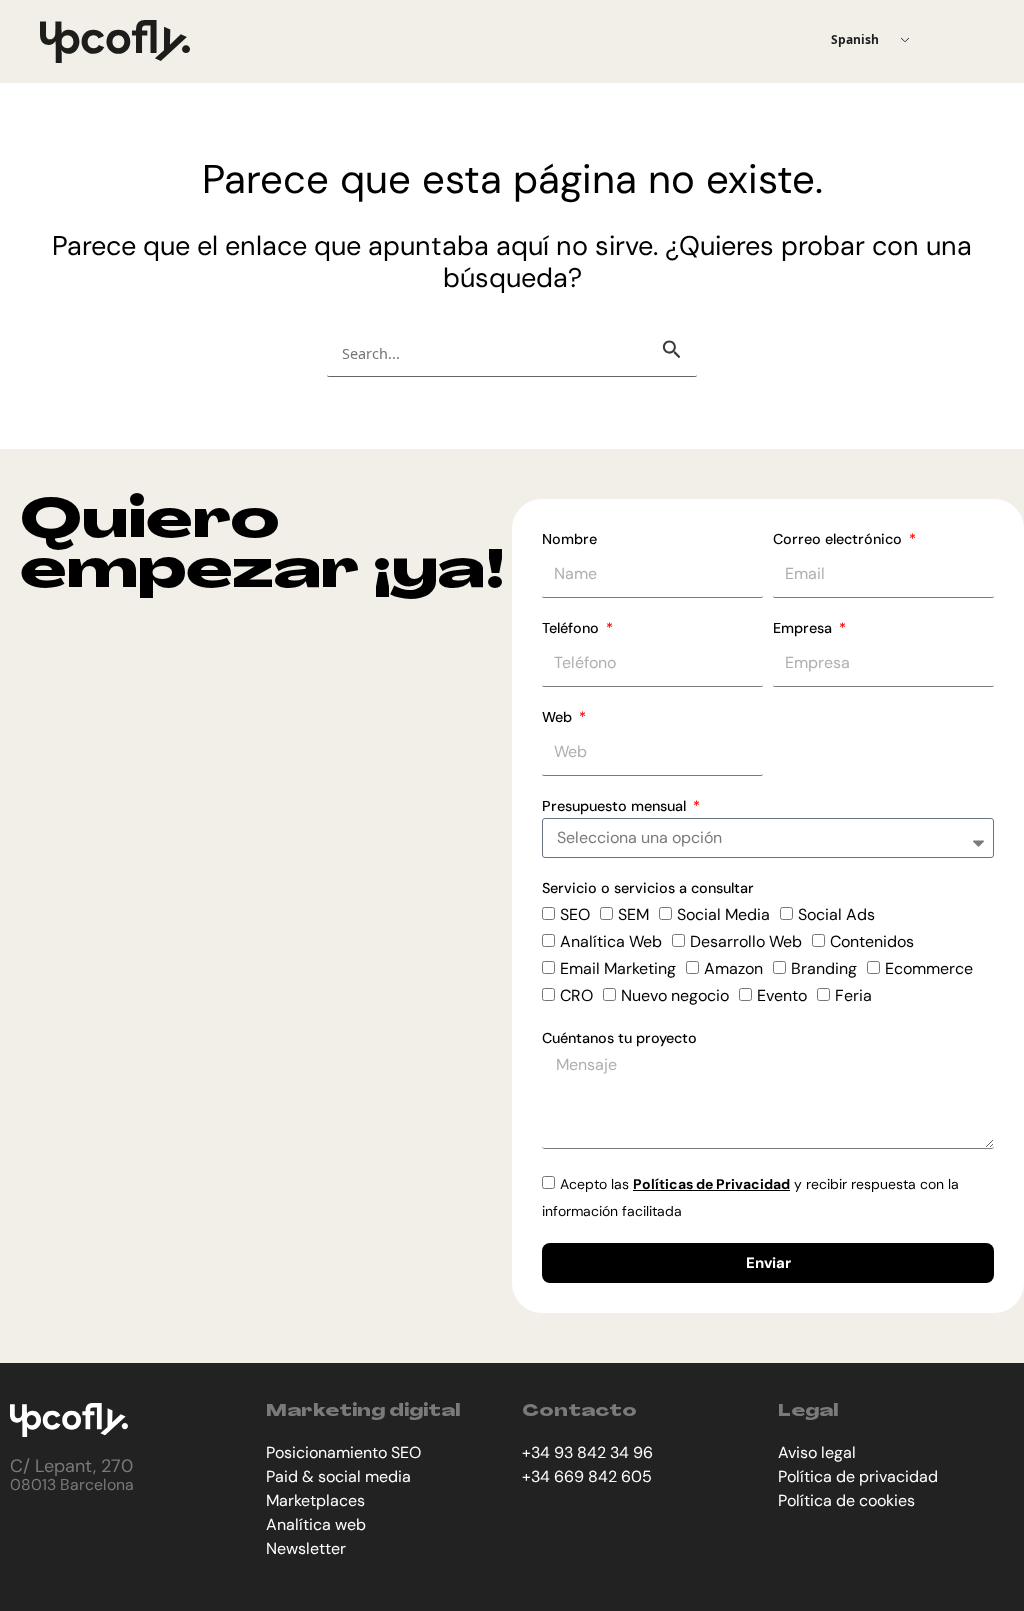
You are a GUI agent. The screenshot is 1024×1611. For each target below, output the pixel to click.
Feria (853, 995)
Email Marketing (618, 968)
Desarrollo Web (746, 941)
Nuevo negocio (675, 995)
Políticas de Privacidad (711, 1184)
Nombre (569, 539)
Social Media (723, 914)
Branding (824, 968)
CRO (576, 995)
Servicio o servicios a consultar (648, 888)
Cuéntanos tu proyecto (619, 1038)
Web (559, 717)
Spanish (855, 39)
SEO (575, 914)
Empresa (804, 628)
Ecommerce (929, 968)
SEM (633, 914)
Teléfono (572, 628)
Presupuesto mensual (616, 806)
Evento (782, 995)
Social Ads (836, 914)
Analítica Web (611, 941)
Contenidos (872, 941)
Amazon (733, 968)
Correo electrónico (839, 539)
